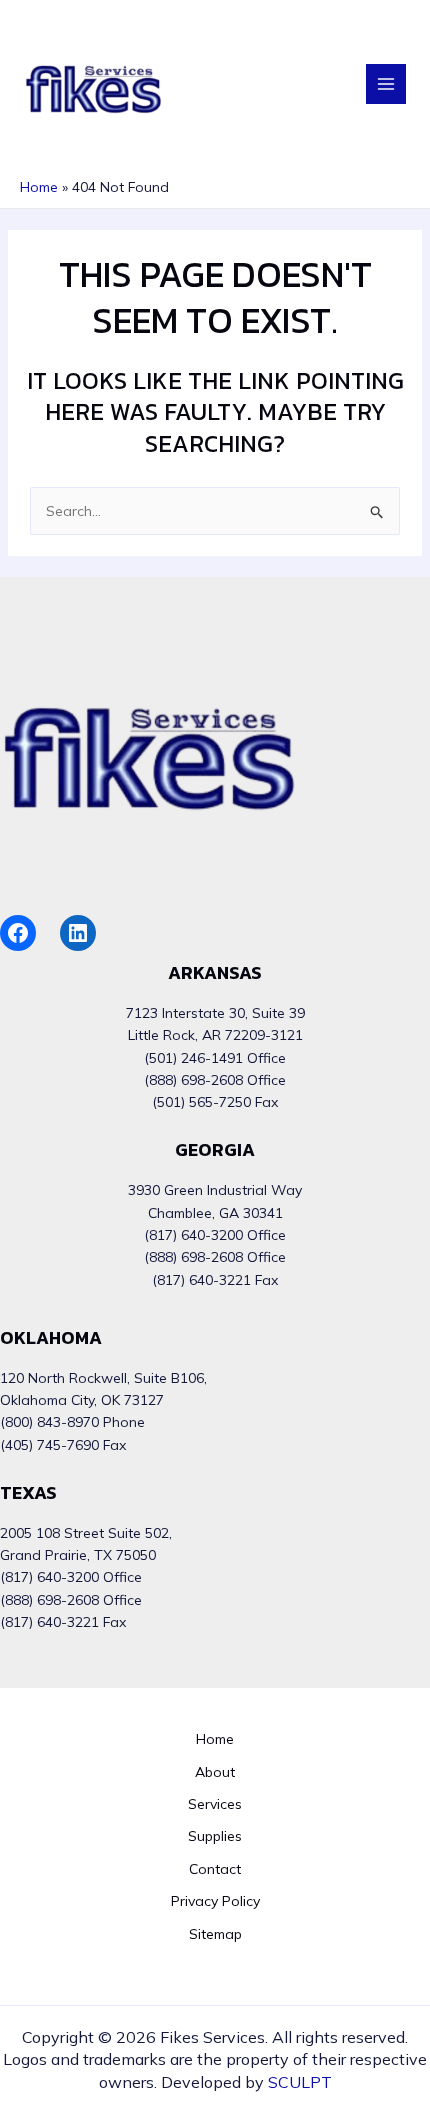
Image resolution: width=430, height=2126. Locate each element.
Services (215, 1804)
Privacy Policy (215, 1901)
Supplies (215, 1836)
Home (215, 1739)
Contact (215, 1869)
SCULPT (300, 2082)
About (215, 1772)
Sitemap (215, 1934)
